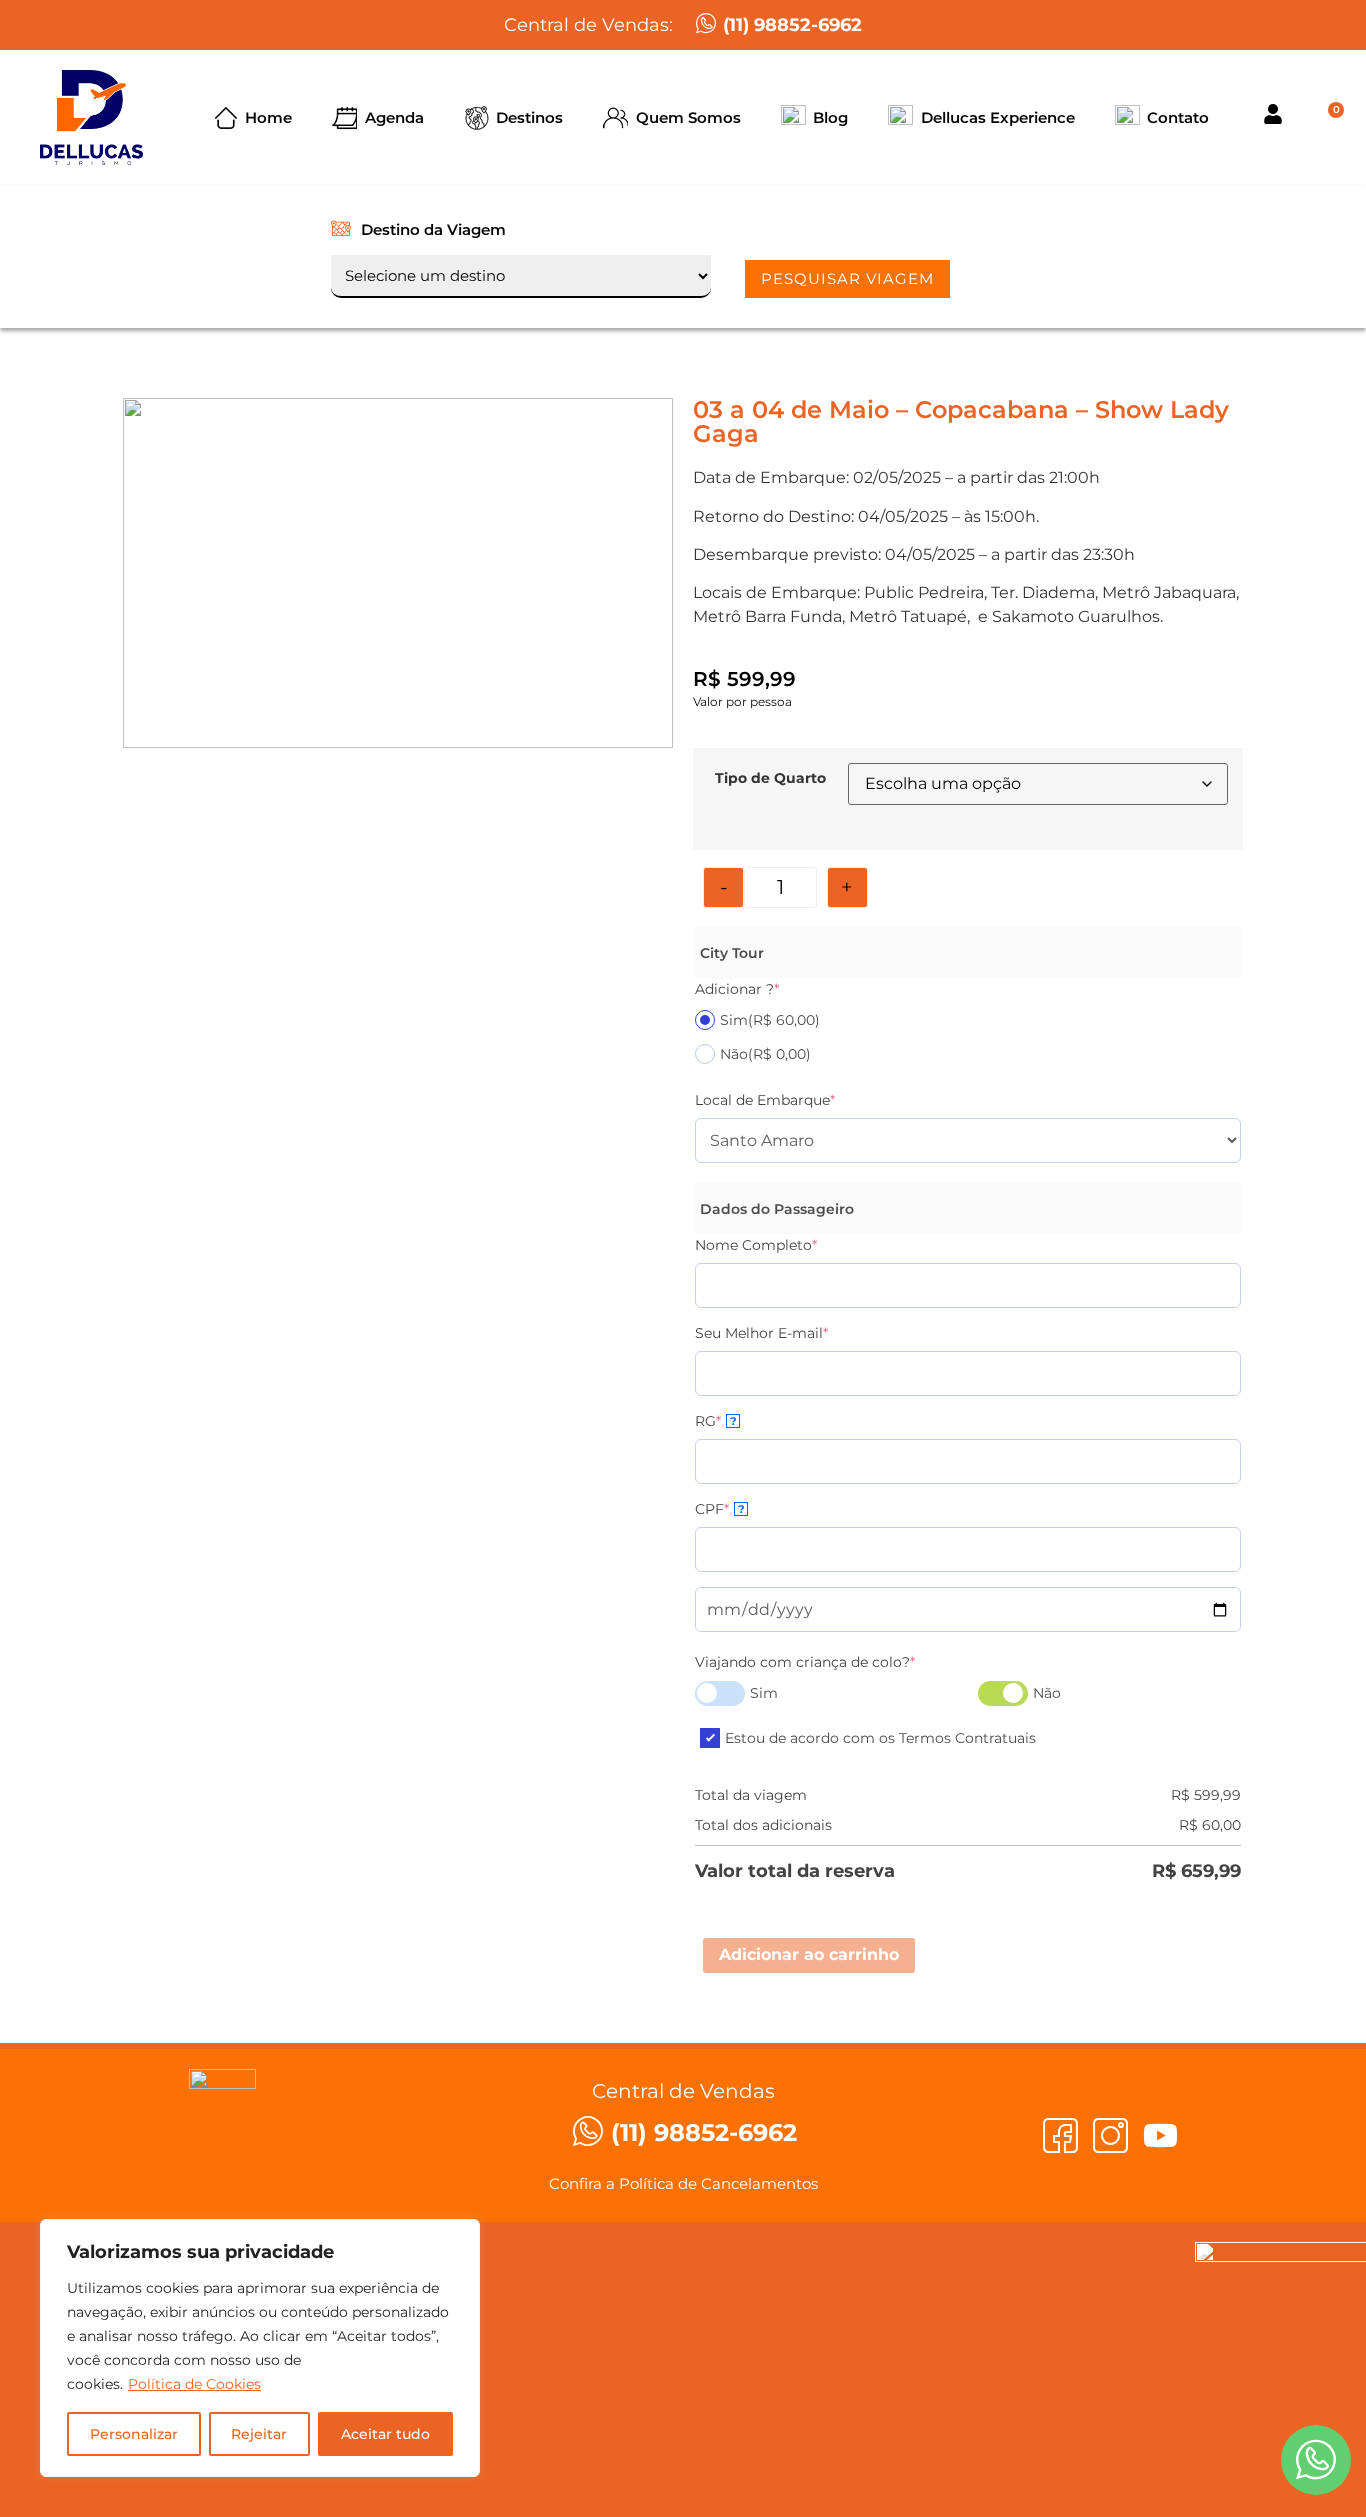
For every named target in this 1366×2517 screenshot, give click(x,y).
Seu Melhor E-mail (761, 1333)
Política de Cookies (194, 2384)
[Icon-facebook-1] (1060, 2135)
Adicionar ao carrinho (809, 1954)
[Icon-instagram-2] (1110, 2135)
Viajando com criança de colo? (805, 1662)
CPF (719, 1509)
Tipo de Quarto (770, 778)
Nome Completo (756, 1245)
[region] (260, 2348)
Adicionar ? (737, 989)
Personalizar (134, 2434)
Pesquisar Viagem (847, 278)
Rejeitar (259, 2434)
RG (715, 1421)
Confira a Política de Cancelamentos (683, 2183)
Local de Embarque (765, 1100)
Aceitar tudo (385, 2434)
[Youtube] (1160, 2135)
